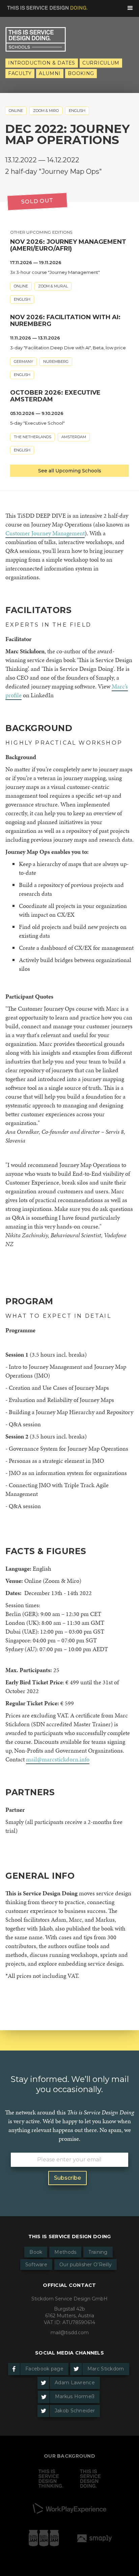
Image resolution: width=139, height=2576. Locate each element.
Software (36, 2265)
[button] (130, 8)
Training (98, 2252)
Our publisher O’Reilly (86, 2265)
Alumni (50, 73)
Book (36, 2252)
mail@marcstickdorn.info (58, 1759)
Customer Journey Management (45, 533)
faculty (20, 73)
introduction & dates (42, 63)
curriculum (101, 63)
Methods (65, 2252)
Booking (81, 73)
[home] (44, 6)
